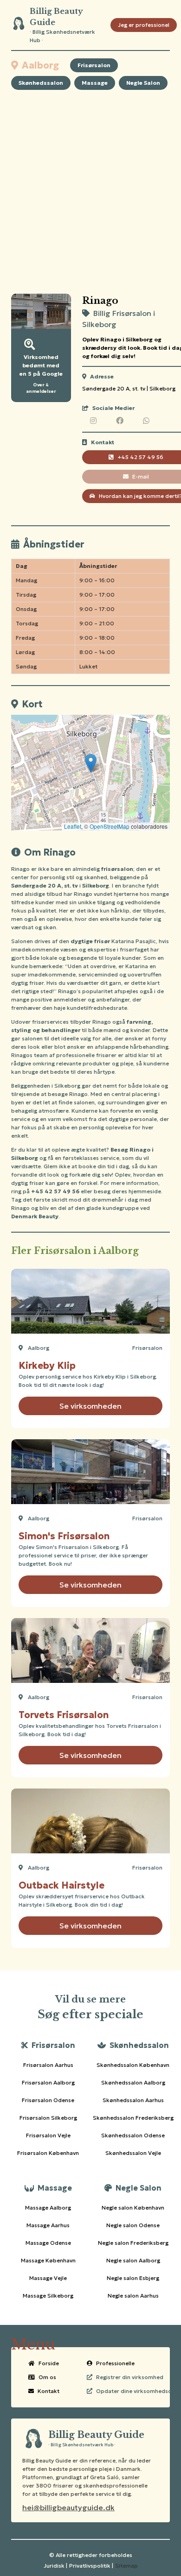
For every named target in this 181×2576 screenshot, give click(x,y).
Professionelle (115, 2363)
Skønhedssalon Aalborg (133, 2082)
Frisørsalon (94, 65)
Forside (49, 2363)
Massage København (48, 2260)
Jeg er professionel (144, 25)
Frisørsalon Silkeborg (48, 2118)
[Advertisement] (90, 192)
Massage (95, 83)
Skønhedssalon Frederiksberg (133, 2118)
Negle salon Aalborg (133, 2260)
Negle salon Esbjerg (133, 2278)
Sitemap (126, 2566)
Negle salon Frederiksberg (133, 2243)
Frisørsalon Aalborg (48, 2082)
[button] (91, 763)
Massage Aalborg (48, 2208)
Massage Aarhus (48, 2225)
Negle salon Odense (133, 2225)
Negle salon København (133, 2208)
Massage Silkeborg (48, 2296)
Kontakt (48, 2391)
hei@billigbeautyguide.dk (68, 2507)
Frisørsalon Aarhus (48, 2065)
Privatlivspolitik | (91, 2566)
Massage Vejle (48, 2278)
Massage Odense (48, 2243)
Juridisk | (55, 2566)
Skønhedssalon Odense (133, 2135)
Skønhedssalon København (133, 2065)
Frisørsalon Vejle (48, 2135)
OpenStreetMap (110, 826)
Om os (47, 2377)
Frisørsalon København (48, 2153)
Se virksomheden (90, 1406)
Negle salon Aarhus (133, 2296)
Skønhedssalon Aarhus (133, 2100)
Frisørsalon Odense (48, 2100)
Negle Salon (143, 83)
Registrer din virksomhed (130, 2377)
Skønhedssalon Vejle (133, 2153)
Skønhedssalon (41, 83)
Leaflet (73, 826)
